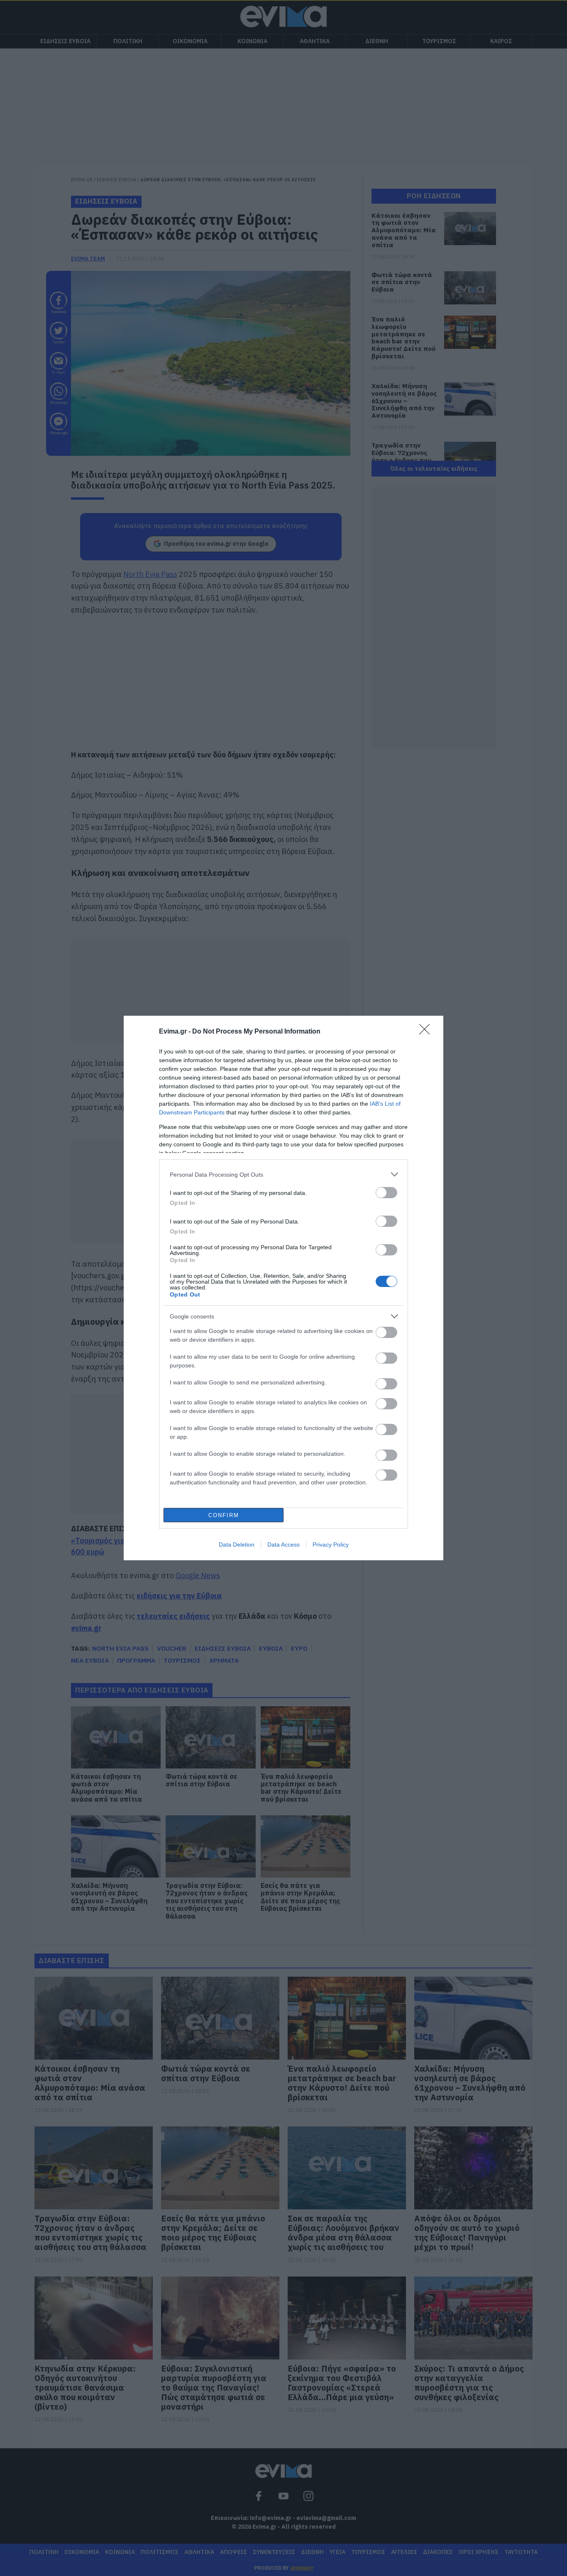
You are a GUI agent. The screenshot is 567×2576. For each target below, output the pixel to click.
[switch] (386, 1193)
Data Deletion (237, 1545)
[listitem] (283, 1174)
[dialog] (283, 1288)
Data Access (283, 1545)
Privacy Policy (331, 1545)
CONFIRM (224, 1515)
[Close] (427, 1032)
